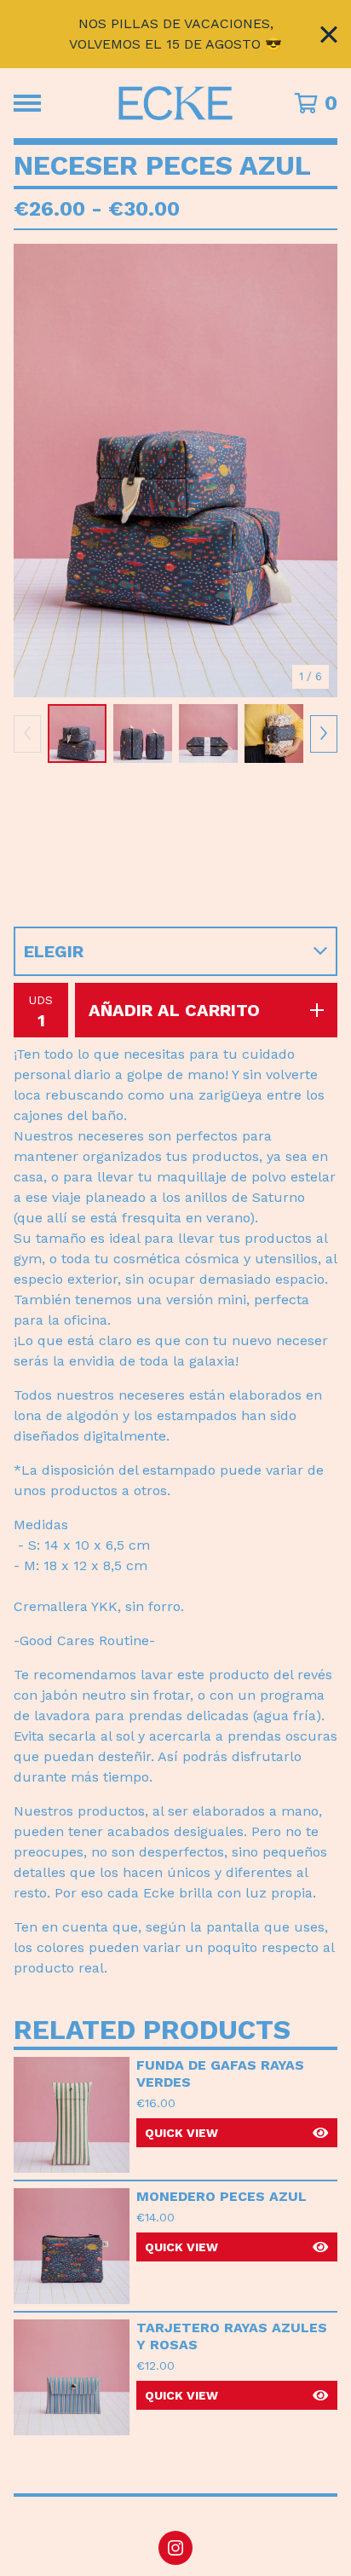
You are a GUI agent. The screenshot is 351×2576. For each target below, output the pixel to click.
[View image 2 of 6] (143, 734)
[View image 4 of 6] (274, 734)
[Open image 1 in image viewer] (175, 471)
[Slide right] (324, 734)
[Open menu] (27, 103)
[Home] (176, 103)
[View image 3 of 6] (208, 734)
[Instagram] (175, 2548)
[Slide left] (27, 734)
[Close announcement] (329, 35)
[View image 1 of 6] (77, 734)
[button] (237, 2133)
